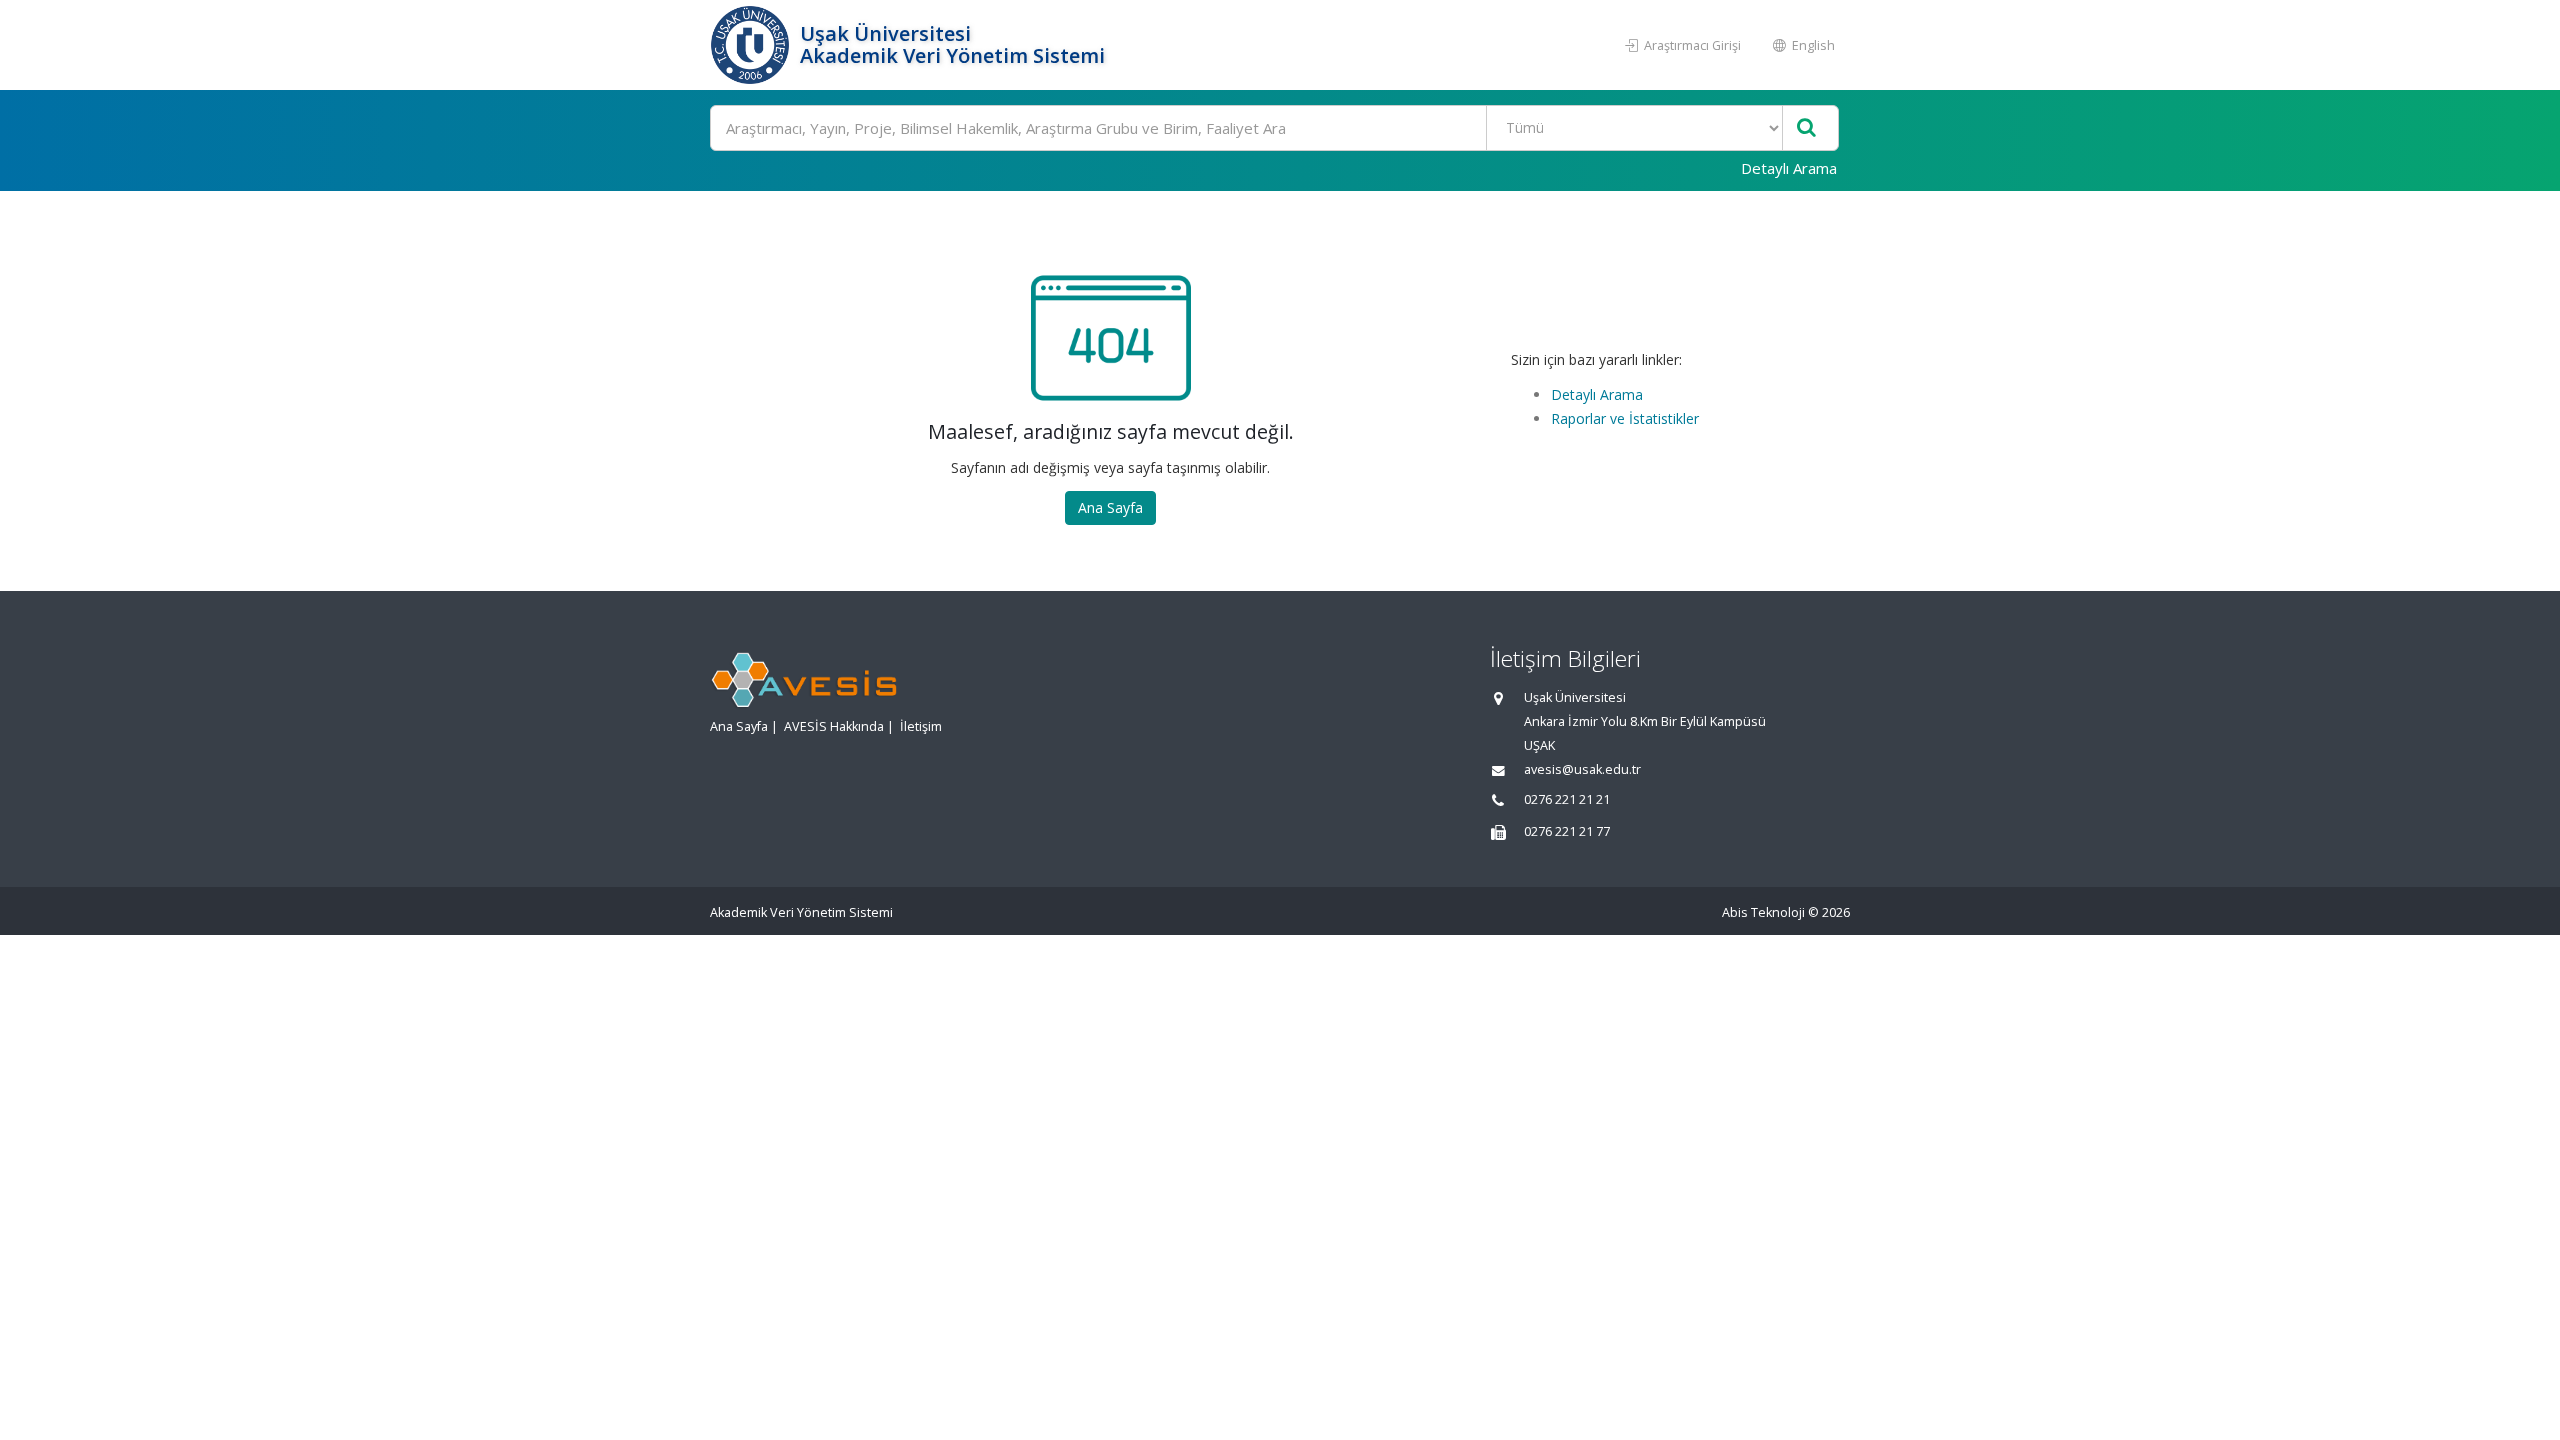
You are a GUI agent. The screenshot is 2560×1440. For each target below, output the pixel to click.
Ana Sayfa (1110, 507)
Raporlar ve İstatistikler (1625, 418)
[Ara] (1806, 128)
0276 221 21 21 (1567, 799)
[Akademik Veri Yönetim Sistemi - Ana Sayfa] (752, 45)
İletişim (921, 726)
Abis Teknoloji (1763, 912)
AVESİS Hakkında (834, 726)
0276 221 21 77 (1567, 831)
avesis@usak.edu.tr (1582, 769)
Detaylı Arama (1789, 168)
